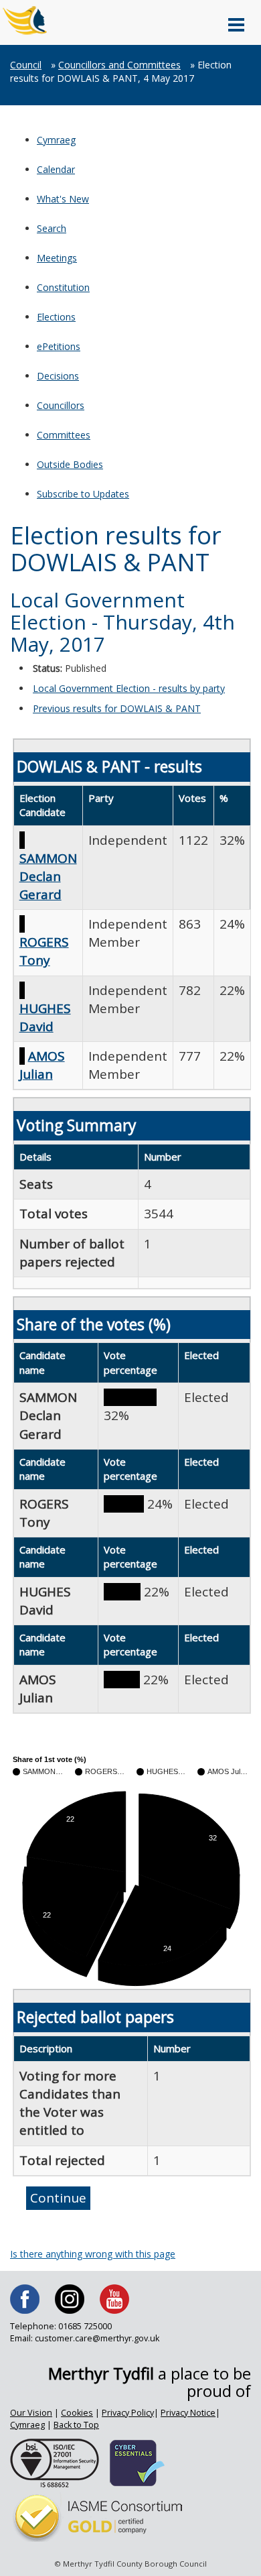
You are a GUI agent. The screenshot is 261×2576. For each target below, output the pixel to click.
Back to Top (76, 2425)
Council (26, 65)
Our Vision (31, 2413)
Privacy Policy (128, 2413)
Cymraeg (56, 140)
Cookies (77, 2413)
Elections (56, 317)
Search (52, 228)
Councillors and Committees (119, 65)
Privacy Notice (188, 2413)
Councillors (61, 405)
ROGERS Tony (44, 951)
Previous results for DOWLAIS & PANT (117, 708)
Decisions (58, 376)
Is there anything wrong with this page (93, 2254)
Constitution (63, 287)
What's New (63, 199)
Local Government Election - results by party (129, 688)
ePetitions (59, 346)
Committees (64, 435)
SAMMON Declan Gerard (48, 876)
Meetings (57, 258)
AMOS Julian (42, 1065)
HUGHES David (45, 1017)
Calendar (56, 169)
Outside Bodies (70, 464)
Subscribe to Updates (83, 494)
